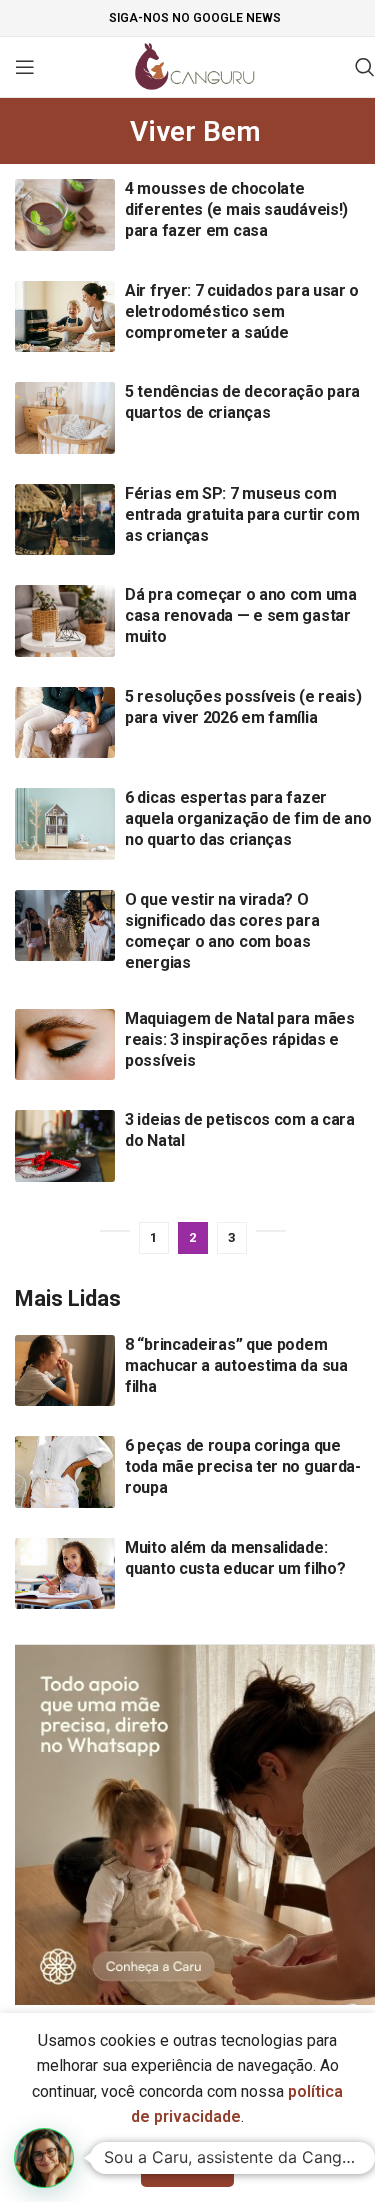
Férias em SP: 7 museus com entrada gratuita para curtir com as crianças (242, 514)
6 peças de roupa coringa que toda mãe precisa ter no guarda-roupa (243, 1466)
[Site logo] (195, 65)
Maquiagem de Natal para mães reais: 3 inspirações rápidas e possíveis (240, 1039)
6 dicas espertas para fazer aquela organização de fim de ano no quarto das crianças (248, 818)
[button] (44, 2158)
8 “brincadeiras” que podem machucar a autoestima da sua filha (236, 1365)
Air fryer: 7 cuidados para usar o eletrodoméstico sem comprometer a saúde (242, 311)
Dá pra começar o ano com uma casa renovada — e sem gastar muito (241, 615)
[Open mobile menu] (25, 67)
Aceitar (187, 2165)
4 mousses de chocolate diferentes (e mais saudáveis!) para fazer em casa (236, 209)
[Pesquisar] (365, 67)
